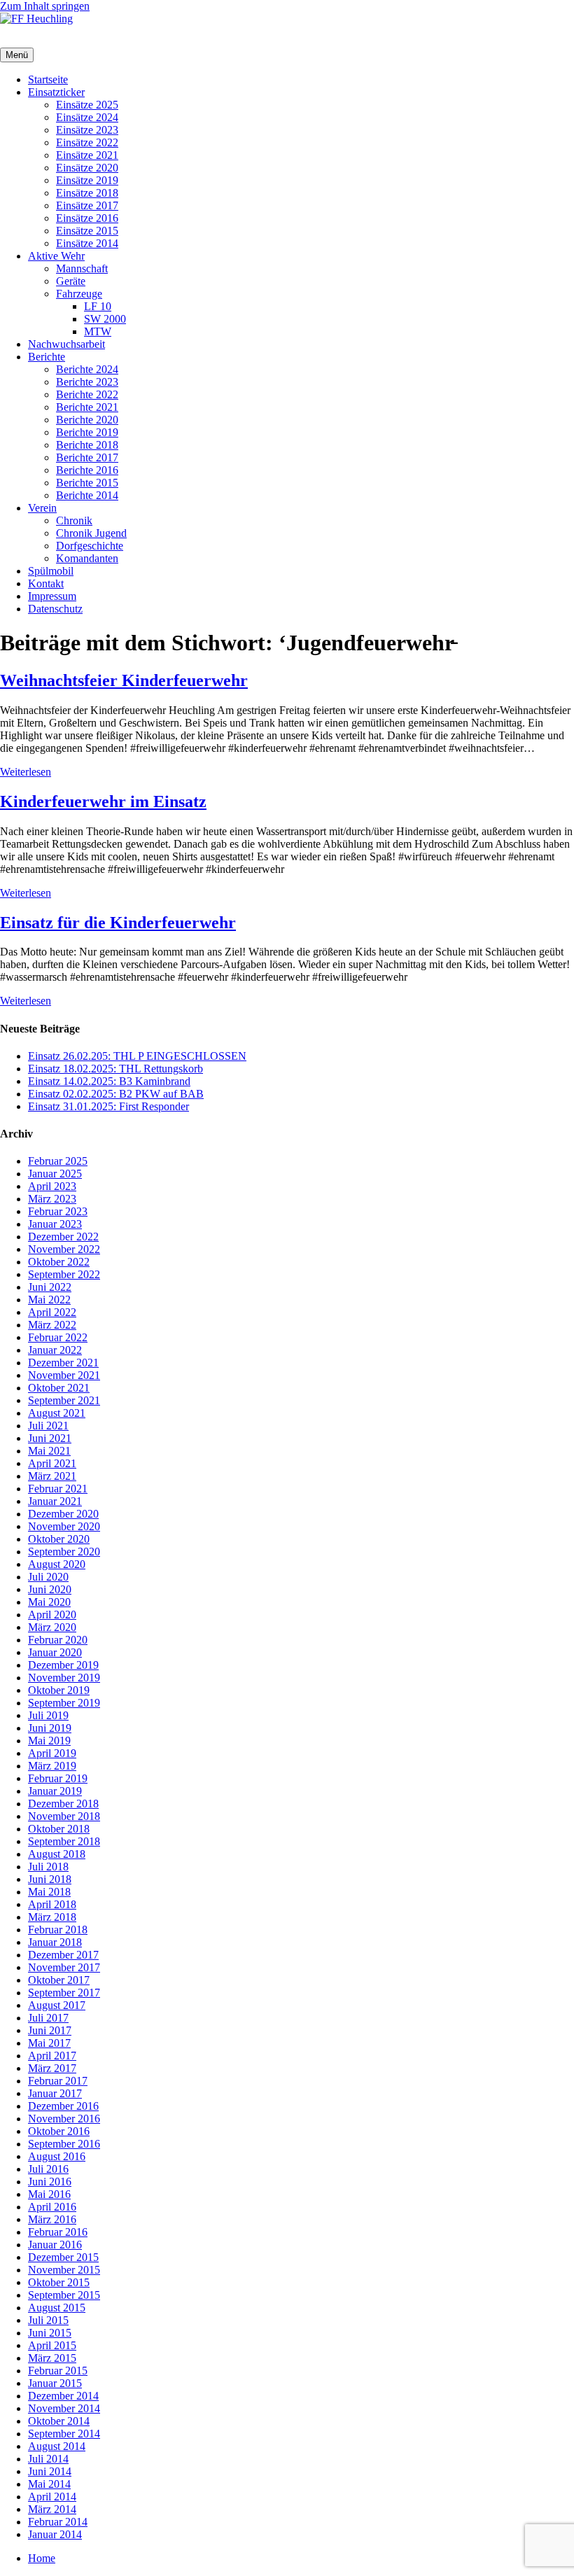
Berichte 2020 (87, 420)
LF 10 (98, 306)
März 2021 (52, 1476)
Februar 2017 (58, 2081)
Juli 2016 (48, 2169)
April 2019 (52, 1753)
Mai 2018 (49, 1892)
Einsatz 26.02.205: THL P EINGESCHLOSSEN (137, 1056)
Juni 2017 (50, 2030)
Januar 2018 (55, 1942)
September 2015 (64, 2295)
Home (42, 2558)
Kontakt (46, 583)
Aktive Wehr (56, 256)
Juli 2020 (48, 1577)
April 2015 (52, 2345)
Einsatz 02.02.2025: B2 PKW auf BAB (116, 1094)
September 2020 (64, 1552)
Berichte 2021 (87, 407)
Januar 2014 (55, 2534)
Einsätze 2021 (87, 155)
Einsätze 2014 (87, 243)
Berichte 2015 (87, 483)
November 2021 (64, 1375)
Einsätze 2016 (87, 218)
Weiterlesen (26, 772)
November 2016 (64, 2119)
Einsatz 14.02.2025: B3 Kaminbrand (109, 1081)
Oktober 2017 (59, 1980)
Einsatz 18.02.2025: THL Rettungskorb (115, 1069)
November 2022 (64, 1249)
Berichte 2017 (87, 457)
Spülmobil (51, 571)
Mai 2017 (49, 2043)
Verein (42, 508)
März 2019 (52, 1766)
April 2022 (52, 1312)
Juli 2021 (48, 1426)
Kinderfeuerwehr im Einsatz (103, 801)
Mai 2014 (49, 2484)
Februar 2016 (58, 2232)
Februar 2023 (58, 1211)
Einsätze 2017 (87, 205)
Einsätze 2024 (87, 117)
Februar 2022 (58, 1337)
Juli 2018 (48, 1867)
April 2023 (52, 1186)
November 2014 (64, 2408)
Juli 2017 (48, 2018)
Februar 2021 (58, 1489)
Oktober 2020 (59, 1539)
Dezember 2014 (63, 2396)
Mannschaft (82, 268)
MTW (98, 331)
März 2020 (52, 1627)
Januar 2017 (55, 2093)
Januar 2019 (55, 1791)
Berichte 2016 (87, 470)
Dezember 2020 (63, 1514)
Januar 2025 (55, 1174)
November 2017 (64, 1967)
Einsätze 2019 (87, 180)
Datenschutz (55, 609)
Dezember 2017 (63, 1955)
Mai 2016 (49, 2194)
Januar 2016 (55, 2245)
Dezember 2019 (63, 1665)
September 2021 (64, 1400)
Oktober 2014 (59, 2421)
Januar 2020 (55, 1652)
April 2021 (52, 1463)
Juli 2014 (48, 2459)
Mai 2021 (49, 1451)
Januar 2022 (55, 1350)
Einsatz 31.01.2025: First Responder (108, 1106)
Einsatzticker (56, 92)
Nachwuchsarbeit (66, 344)
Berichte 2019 (87, 432)
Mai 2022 (49, 1300)
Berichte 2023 (87, 382)
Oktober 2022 (59, 1262)
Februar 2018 (58, 1930)
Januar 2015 (55, 2383)
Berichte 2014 (87, 495)
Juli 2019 (48, 1715)
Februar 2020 (58, 1640)
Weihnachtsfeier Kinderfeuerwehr (124, 680)
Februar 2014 (58, 2522)
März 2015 (52, 2358)
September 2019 (64, 1703)
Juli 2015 (48, 2320)
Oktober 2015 (59, 2282)
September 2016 (64, 2144)
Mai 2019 (49, 1741)
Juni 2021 (50, 1438)
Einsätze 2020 (87, 168)
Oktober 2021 (59, 1388)
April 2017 (52, 2056)
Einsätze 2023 (87, 130)
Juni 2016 (50, 2182)
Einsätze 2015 (87, 231)
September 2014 (64, 2434)
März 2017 (52, 2068)
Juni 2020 (50, 1589)
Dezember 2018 (63, 1804)
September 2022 (64, 1274)
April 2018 (52, 1904)
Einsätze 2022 (87, 142)
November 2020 (64, 1526)
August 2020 (57, 1564)
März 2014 (52, 2509)
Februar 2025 (58, 1161)
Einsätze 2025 (87, 105)
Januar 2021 (55, 1501)
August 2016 (57, 2156)
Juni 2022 (50, 1287)
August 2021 (57, 1413)
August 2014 (57, 2446)
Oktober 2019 (59, 1690)
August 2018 (57, 1854)
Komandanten (87, 558)
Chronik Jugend (91, 533)
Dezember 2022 (63, 1237)
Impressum (52, 596)
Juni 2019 (50, 1728)
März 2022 (52, 1325)
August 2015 (57, 2308)
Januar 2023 (55, 1224)
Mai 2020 (49, 1602)
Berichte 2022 (87, 394)
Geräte (71, 281)
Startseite (48, 79)
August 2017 (57, 2005)
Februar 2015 (58, 2371)
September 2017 (64, 1993)
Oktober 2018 (59, 1829)
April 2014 (52, 2497)
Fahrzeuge (79, 294)
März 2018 (52, 1917)
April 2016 (52, 2207)
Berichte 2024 (87, 369)
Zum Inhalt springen (45, 6)
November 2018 (64, 1816)
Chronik (74, 520)
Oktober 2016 (59, 2131)
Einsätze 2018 (87, 193)
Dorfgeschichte (90, 546)
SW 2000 (105, 319)
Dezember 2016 (63, 2106)
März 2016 (52, 2219)
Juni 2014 (50, 2471)
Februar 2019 (58, 1778)
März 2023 (52, 1199)
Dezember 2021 (63, 1363)
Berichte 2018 (87, 445)
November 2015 (64, 2270)
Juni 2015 (50, 2333)
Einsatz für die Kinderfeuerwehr (118, 923)
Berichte (47, 357)
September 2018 (64, 1841)
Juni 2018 (50, 1879)
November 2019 (64, 1678)
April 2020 (52, 1615)
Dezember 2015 (63, 2257)
